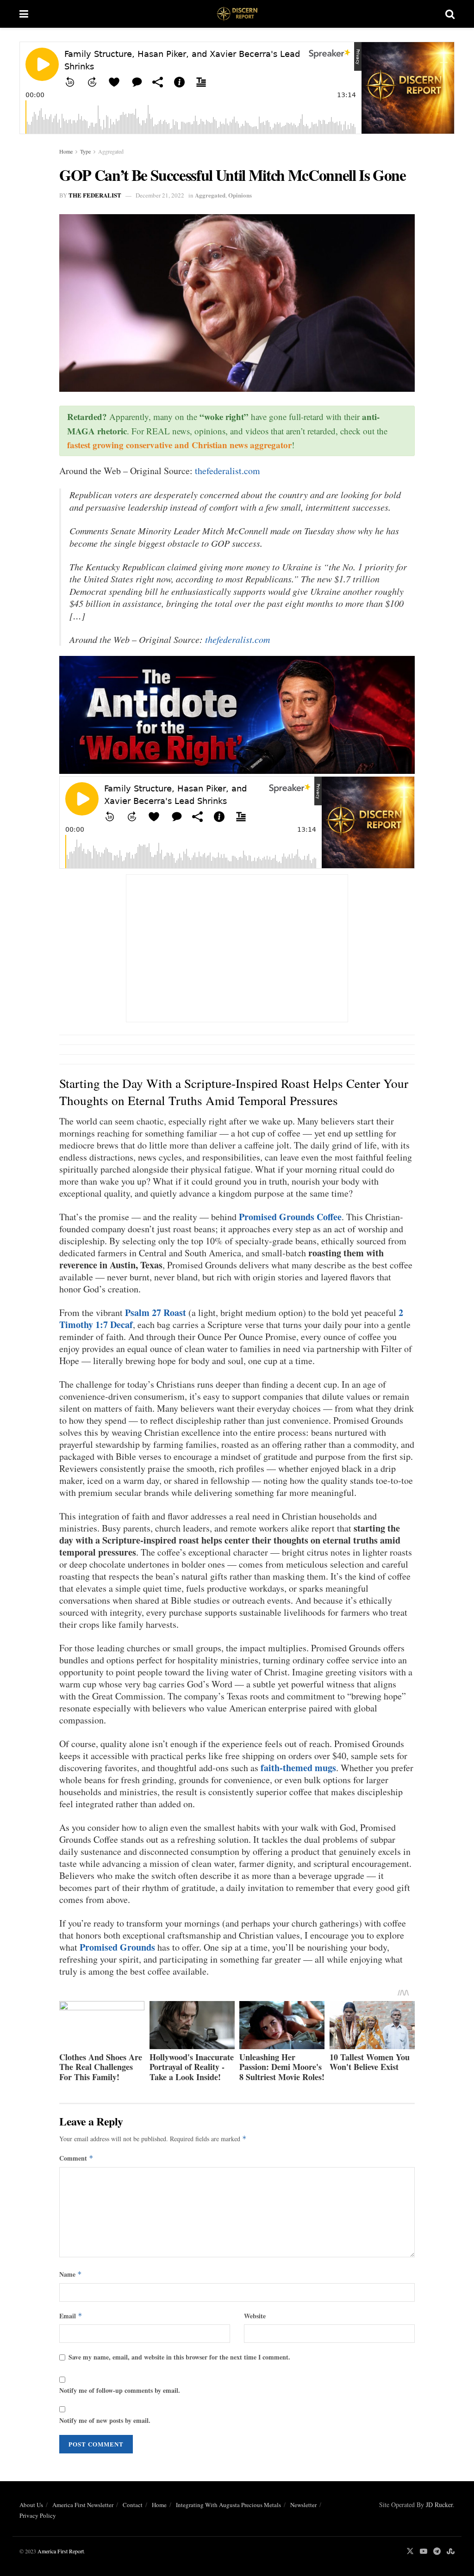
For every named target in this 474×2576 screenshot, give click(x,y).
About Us (31, 2505)
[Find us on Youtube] (424, 2551)
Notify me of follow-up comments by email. (120, 2390)
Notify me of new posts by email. (105, 2420)
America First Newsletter (83, 2505)
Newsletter (303, 2505)
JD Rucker (439, 2505)
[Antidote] (237, 713)
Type (85, 151)
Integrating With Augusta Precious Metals (228, 2505)
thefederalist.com (228, 471)
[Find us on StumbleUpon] (451, 2551)
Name (71, 2274)
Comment (76, 2158)
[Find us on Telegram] (437, 2551)
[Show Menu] (24, 14)
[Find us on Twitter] (410, 2551)
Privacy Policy (38, 2515)
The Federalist (95, 195)
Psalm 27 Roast (156, 1313)
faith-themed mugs (298, 1768)
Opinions (240, 195)
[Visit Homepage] (237, 14)
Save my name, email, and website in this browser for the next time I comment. (179, 2357)
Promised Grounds (117, 1947)
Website (255, 2316)
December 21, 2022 (160, 195)
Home (66, 151)
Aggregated (111, 151)
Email (71, 2316)
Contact (133, 2505)
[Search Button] (450, 14)
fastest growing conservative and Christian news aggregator (179, 445)
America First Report (61, 2551)
